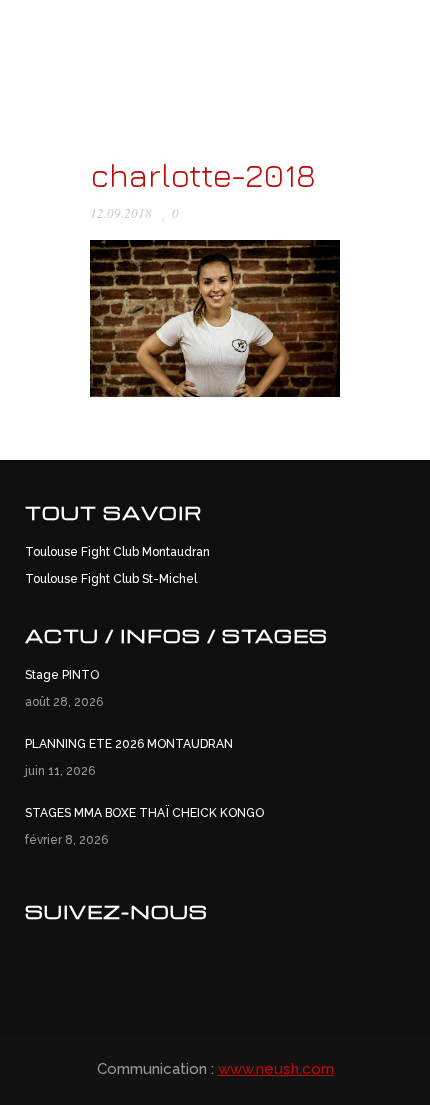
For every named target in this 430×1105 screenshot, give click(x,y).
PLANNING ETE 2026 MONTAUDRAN (129, 744)
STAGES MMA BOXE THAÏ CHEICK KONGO (144, 813)
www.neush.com (276, 1069)
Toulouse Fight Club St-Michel (111, 579)
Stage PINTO (62, 675)
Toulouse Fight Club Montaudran (117, 552)
